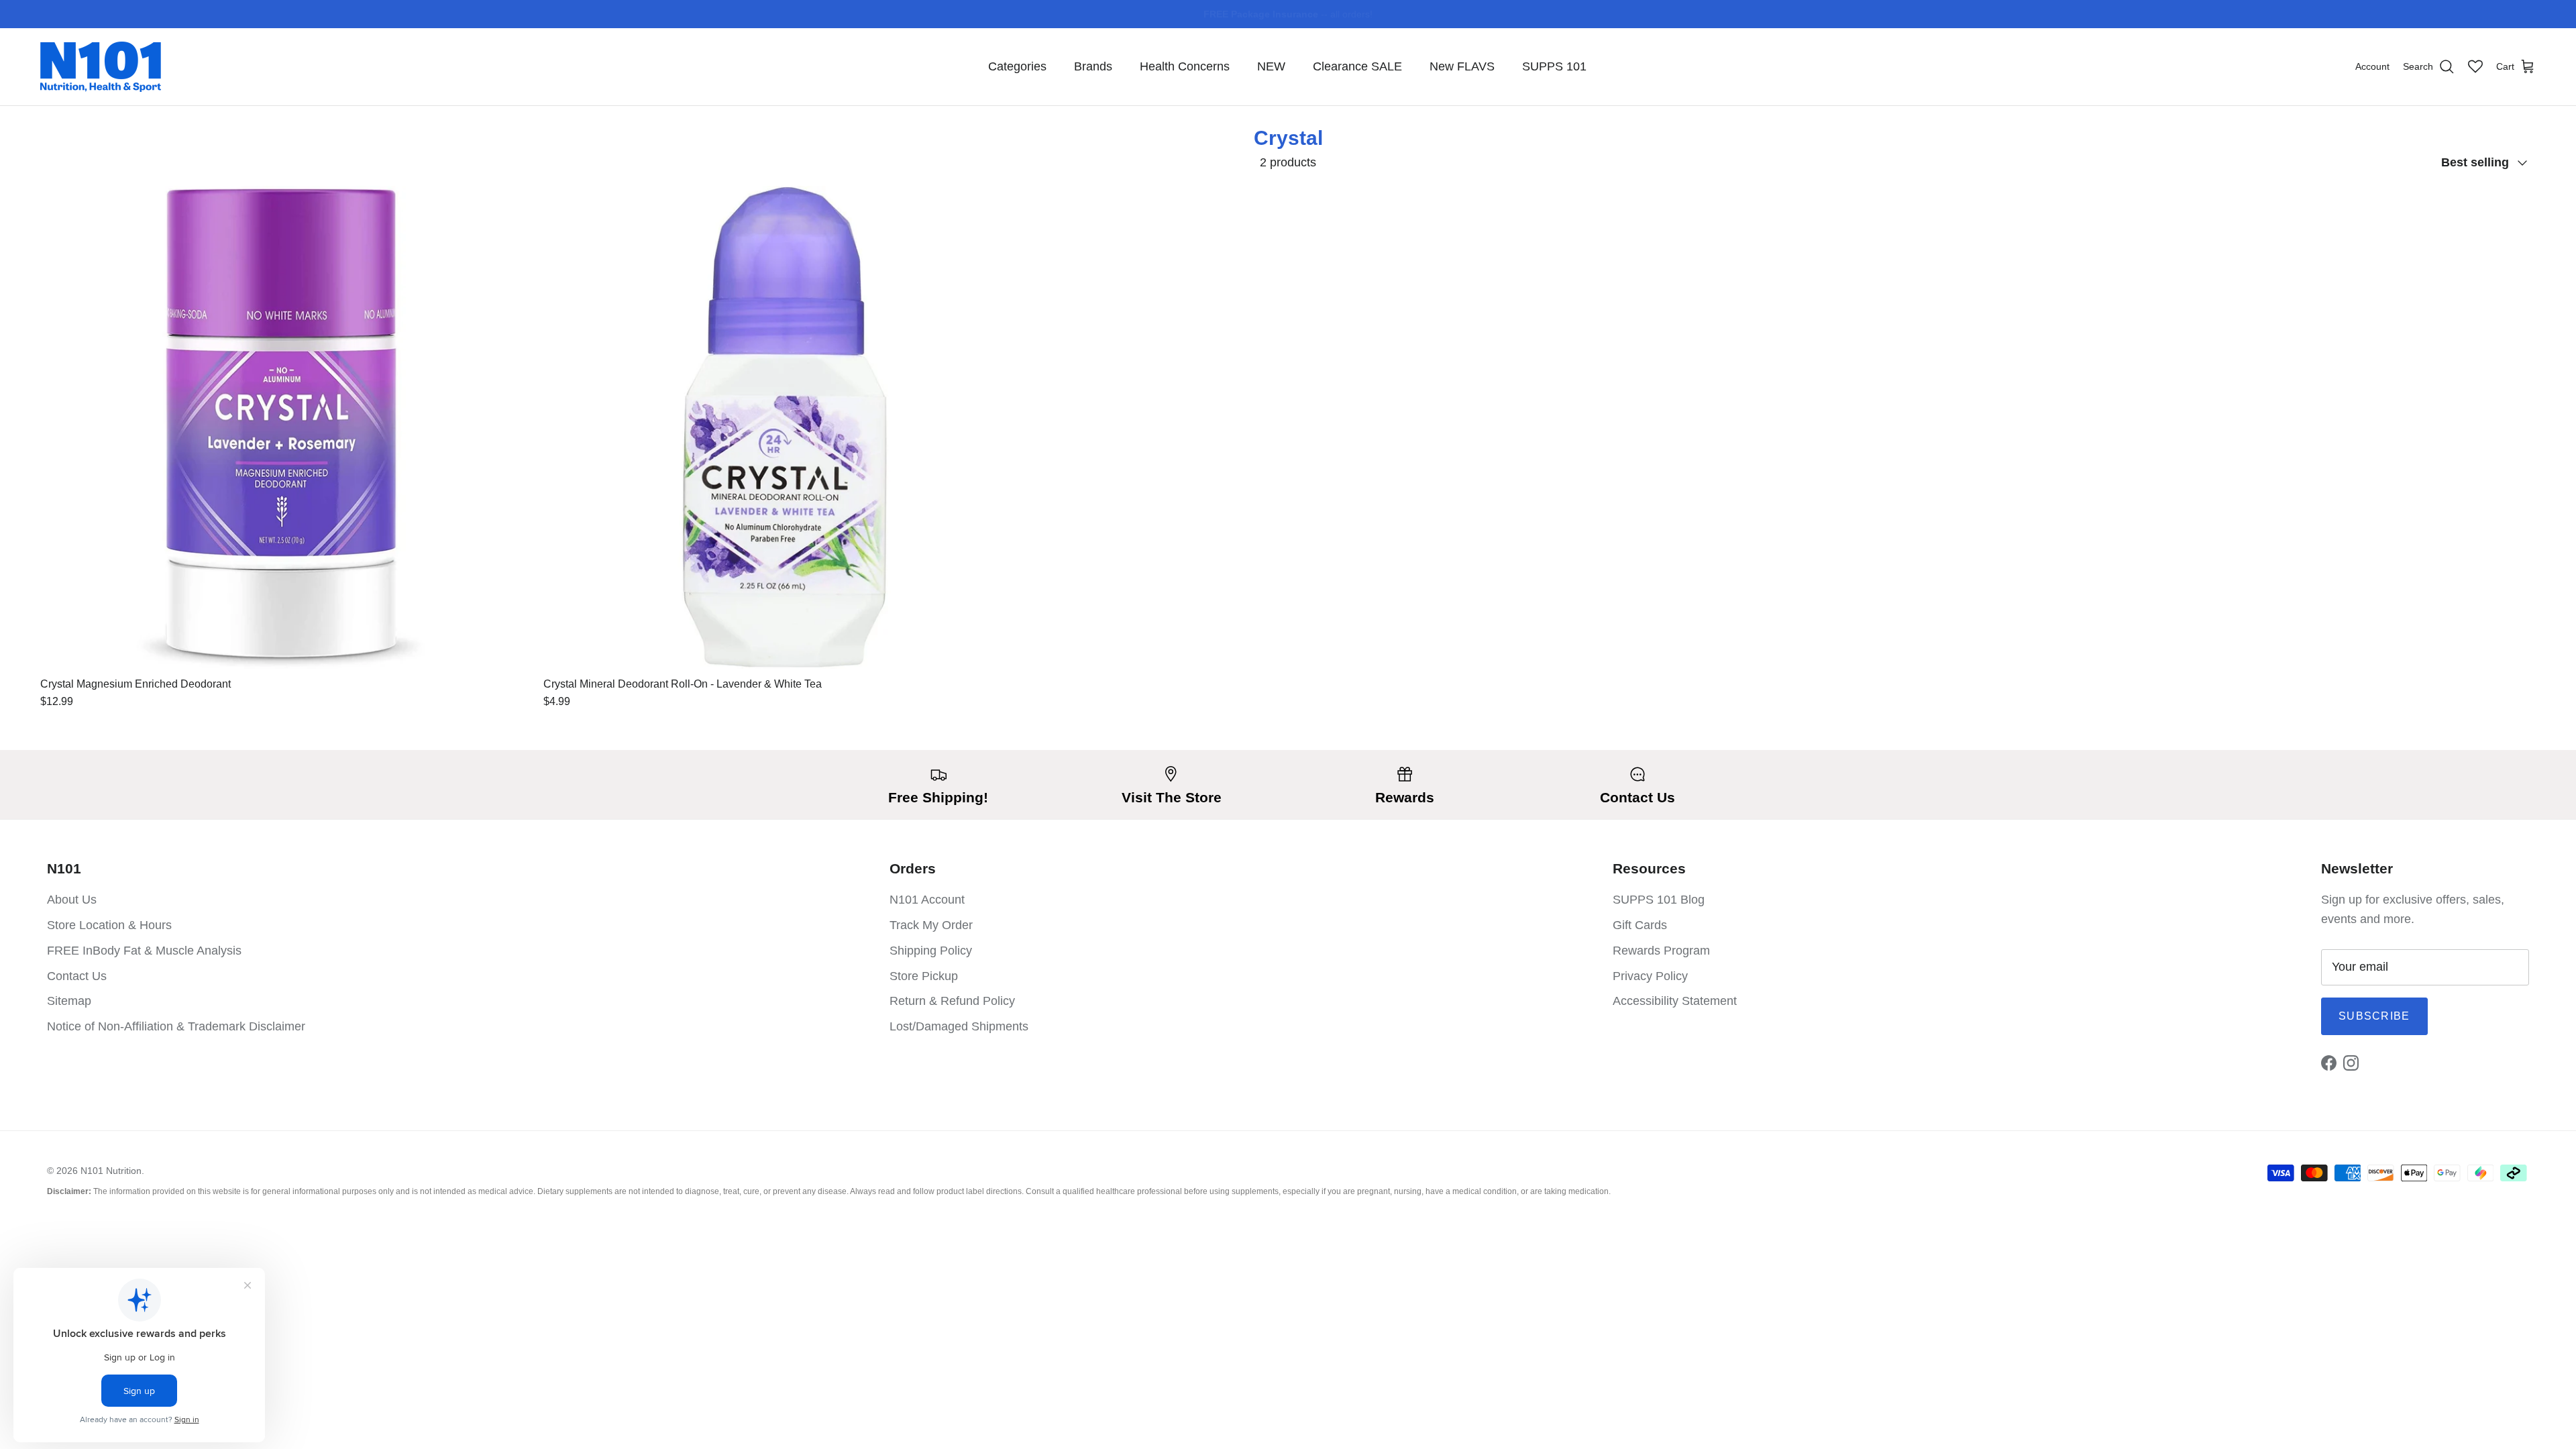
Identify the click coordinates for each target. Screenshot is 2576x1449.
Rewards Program (1661, 951)
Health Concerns (1185, 66)
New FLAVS (1462, 66)
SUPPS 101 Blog (1659, 900)
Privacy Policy (1650, 976)
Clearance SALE (1357, 66)
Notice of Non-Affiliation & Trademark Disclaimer (176, 1026)
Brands (1093, 66)
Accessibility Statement (1675, 1001)
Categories (1017, 66)
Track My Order (931, 925)
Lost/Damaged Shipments (959, 1026)
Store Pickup (924, 976)
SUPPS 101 (1554, 66)
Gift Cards (1640, 925)
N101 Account (927, 900)
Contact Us (77, 976)
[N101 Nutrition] (101, 67)
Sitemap (69, 1001)
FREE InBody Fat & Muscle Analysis (144, 951)
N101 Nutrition (111, 1171)
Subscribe (2374, 1016)
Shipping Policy (931, 951)
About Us (72, 900)
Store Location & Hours (109, 925)
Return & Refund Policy (952, 1001)
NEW (1271, 66)
